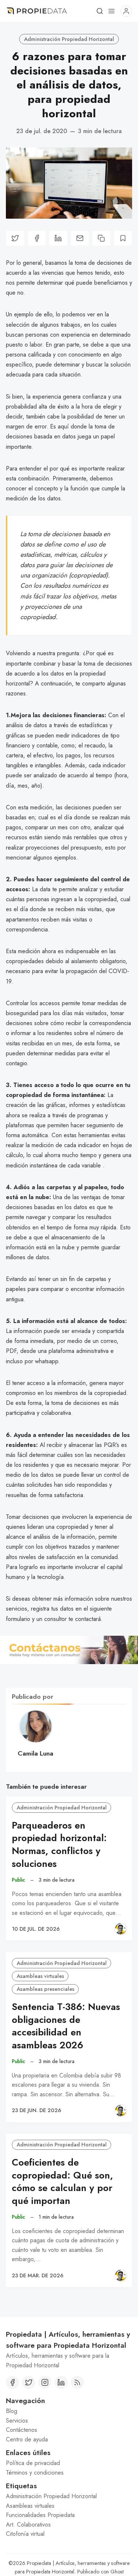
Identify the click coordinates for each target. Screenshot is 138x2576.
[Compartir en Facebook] (37, 238)
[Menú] (112, 11)
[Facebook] (13, 2382)
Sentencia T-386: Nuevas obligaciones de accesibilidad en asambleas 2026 (66, 2026)
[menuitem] (69, 2411)
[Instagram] (45, 2382)
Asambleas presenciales (45, 1989)
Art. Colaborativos (28, 2525)
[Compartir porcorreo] (80, 238)
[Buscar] (100, 11)
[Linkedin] (61, 2382)
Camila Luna (36, 1753)
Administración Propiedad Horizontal (69, 39)
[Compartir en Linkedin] (58, 238)
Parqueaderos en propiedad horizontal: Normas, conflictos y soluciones (59, 1845)
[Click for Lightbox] (69, 1650)
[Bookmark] (123, 238)
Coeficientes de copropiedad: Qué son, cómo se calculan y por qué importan (62, 2182)
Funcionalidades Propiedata (40, 2515)
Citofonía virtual (25, 2534)
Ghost (117, 2572)
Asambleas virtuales (40, 1976)
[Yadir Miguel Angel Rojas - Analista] (121, 1929)
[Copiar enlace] (101, 238)
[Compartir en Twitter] (15, 238)
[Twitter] (29, 2382)
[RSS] (77, 2382)
